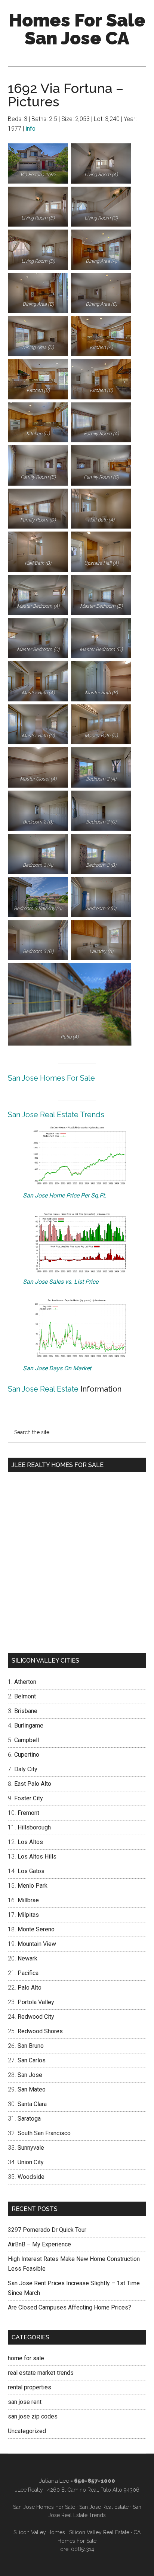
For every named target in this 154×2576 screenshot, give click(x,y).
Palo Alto (30, 1988)
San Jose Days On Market (57, 1368)
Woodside (31, 2177)
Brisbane (26, 1711)
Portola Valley (36, 2002)
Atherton (25, 1682)
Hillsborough (34, 1827)
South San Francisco (44, 2133)
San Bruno (31, 2046)
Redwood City (36, 2017)
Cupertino (27, 1755)
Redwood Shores (40, 2031)
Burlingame (29, 1725)
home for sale (26, 2358)
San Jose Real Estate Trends (56, 1115)
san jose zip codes (33, 2416)
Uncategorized (27, 2431)
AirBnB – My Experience (39, 2244)
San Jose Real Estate (43, 1389)
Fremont (28, 1813)
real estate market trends (41, 2373)
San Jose (30, 2075)
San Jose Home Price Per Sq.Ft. (64, 1195)
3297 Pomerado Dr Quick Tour (47, 2230)
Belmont (25, 1696)
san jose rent (25, 2402)
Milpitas (28, 1915)
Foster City (29, 1798)
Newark (27, 1958)
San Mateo (32, 2089)
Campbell (27, 1740)
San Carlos (32, 2060)
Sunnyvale (31, 2148)
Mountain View (37, 1944)
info (30, 129)
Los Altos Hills (37, 1857)
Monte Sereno (36, 1929)
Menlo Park (33, 1886)
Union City (31, 2162)
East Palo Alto (33, 1784)
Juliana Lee (54, 2481)
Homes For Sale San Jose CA (77, 29)
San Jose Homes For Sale (51, 1078)
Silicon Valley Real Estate (99, 2532)
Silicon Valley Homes (39, 2532)
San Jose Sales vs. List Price (61, 1282)
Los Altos (30, 1842)
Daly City (26, 1769)
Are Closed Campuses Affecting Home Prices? (70, 2307)
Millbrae (28, 1900)
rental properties (30, 2387)
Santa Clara (32, 2104)
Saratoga (29, 2119)
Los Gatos (31, 1871)
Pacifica (28, 1973)
